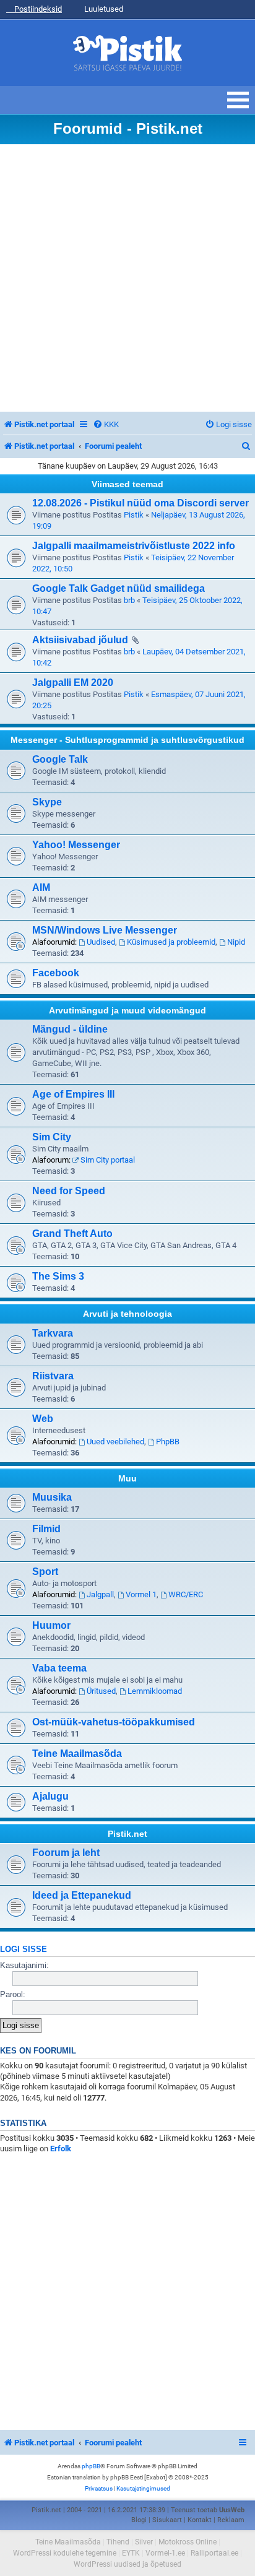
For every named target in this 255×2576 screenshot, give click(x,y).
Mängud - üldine (70, 1029)
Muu (127, 1478)
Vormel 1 (141, 1594)
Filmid (46, 1529)
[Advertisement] (127, 278)
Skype (47, 802)
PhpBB (168, 1442)
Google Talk (60, 759)
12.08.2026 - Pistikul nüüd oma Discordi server (140, 503)
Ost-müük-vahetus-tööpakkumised (114, 1722)
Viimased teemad (127, 484)
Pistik (134, 515)
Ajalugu (50, 1796)
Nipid (236, 942)
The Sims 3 (58, 1276)
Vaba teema (59, 1668)
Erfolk (61, 2149)
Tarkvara (53, 1333)
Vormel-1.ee (165, 2553)
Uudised (101, 942)
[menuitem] (106, 424)
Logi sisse (24, 1949)
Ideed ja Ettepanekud (82, 1895)
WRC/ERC (186, 1594)
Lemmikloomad (155, 1691)
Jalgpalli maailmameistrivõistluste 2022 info (134, 546)
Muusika (52, 1497)
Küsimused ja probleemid (171, 942)
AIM (41, 887)
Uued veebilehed (115, 1442)
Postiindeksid (37, 9)
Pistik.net (127, 1834)
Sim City (52, 1137)
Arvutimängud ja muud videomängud (127, 1010)
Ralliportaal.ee (214, 2553)
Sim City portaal (108, 1160)
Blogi (139, 2520)
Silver (144, 2542)
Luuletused (103, 9)
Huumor (51, 1625)
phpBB (91, 2466)
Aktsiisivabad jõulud (80, 640)
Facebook (56, 973)
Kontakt (200, 2520)
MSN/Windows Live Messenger (105, 930)
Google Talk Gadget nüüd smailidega (119, 588)
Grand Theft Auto (72, 1234)
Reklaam (231, 2520)
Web (43, 1419)
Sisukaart (167, 2520)
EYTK (131, 2553)
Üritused (101, 1691)
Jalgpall (100, 1594)
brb (129, 600)
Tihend (118, 2542)
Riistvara (53, 1376)
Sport (45, 1572)
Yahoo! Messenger (76, 845)
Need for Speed (69, 1191)
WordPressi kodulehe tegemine (65, 2553)
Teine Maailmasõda (77, 1754)
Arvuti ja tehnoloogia (127, 1314)
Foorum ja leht (66, 1853)
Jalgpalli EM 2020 (73, 683)
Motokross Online (188, 2542)
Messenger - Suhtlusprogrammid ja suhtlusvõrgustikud (127, 740)
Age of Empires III (73, 1094)
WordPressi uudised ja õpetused (127, 2564)
